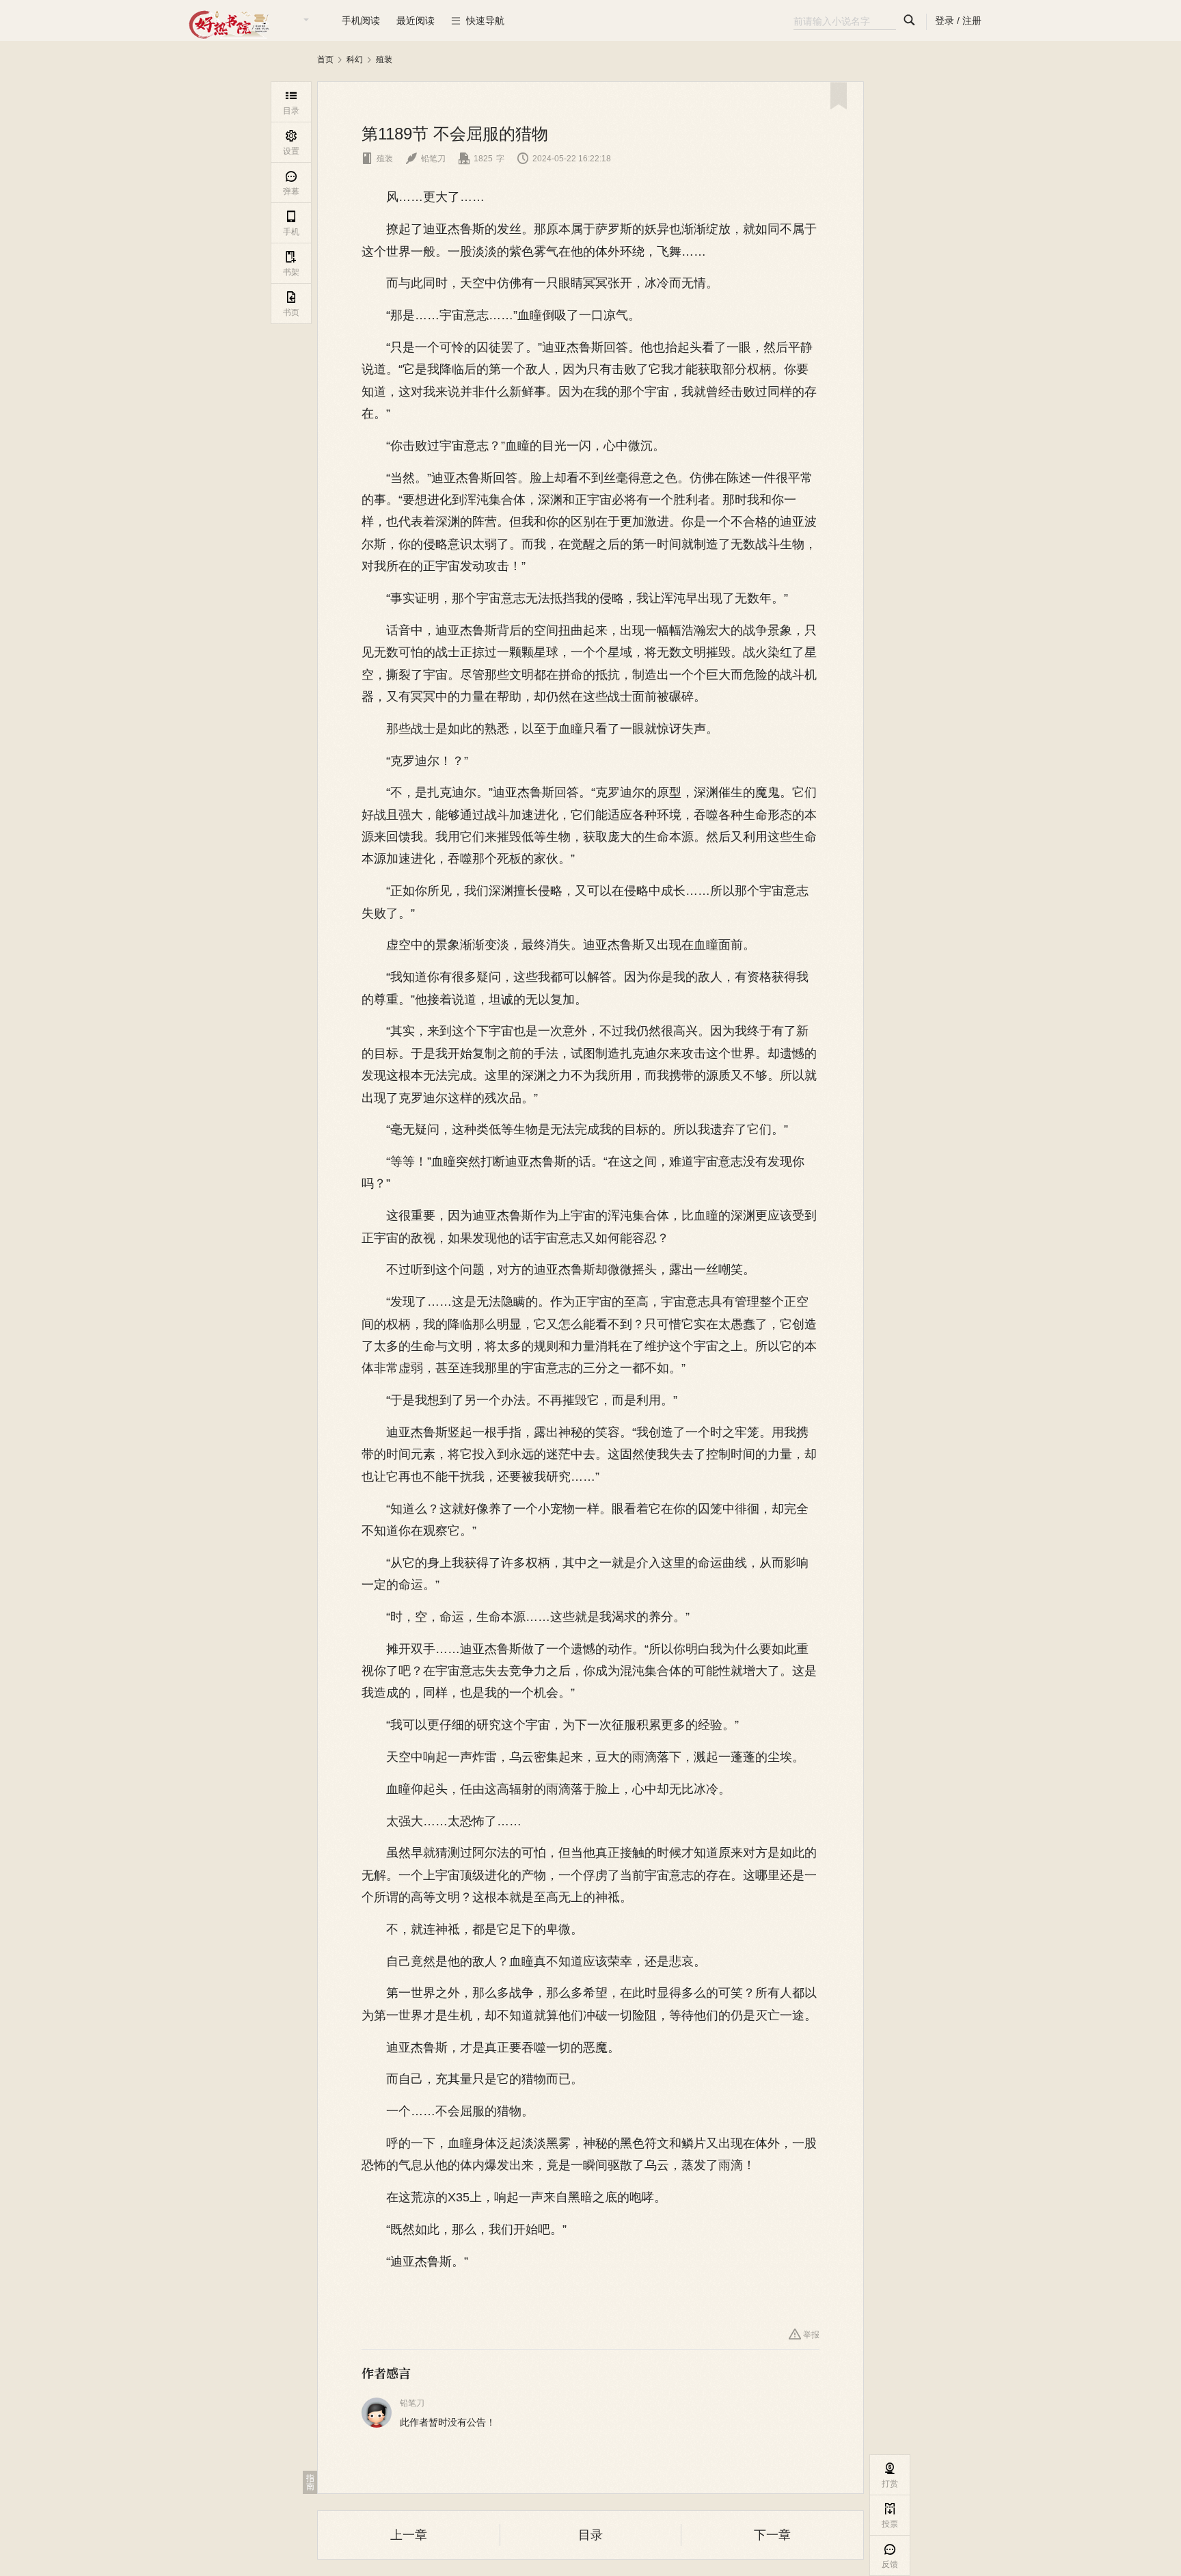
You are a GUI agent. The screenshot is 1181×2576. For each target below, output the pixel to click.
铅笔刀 (426, 159)
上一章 (409, 2535)
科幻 (355, 59)
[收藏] (839, 96)
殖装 (384, 59)
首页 (325, 59)
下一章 (772, 2535)
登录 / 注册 (958, 21)
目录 (590, 2535)
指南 (310, 2482)
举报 (804, 2334)
